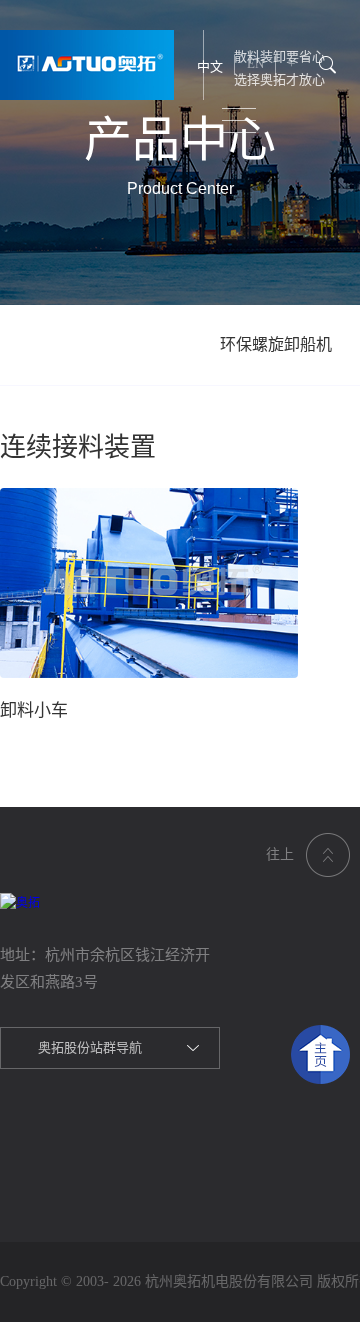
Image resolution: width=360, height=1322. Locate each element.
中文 (210, 66)
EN (255, 63)
